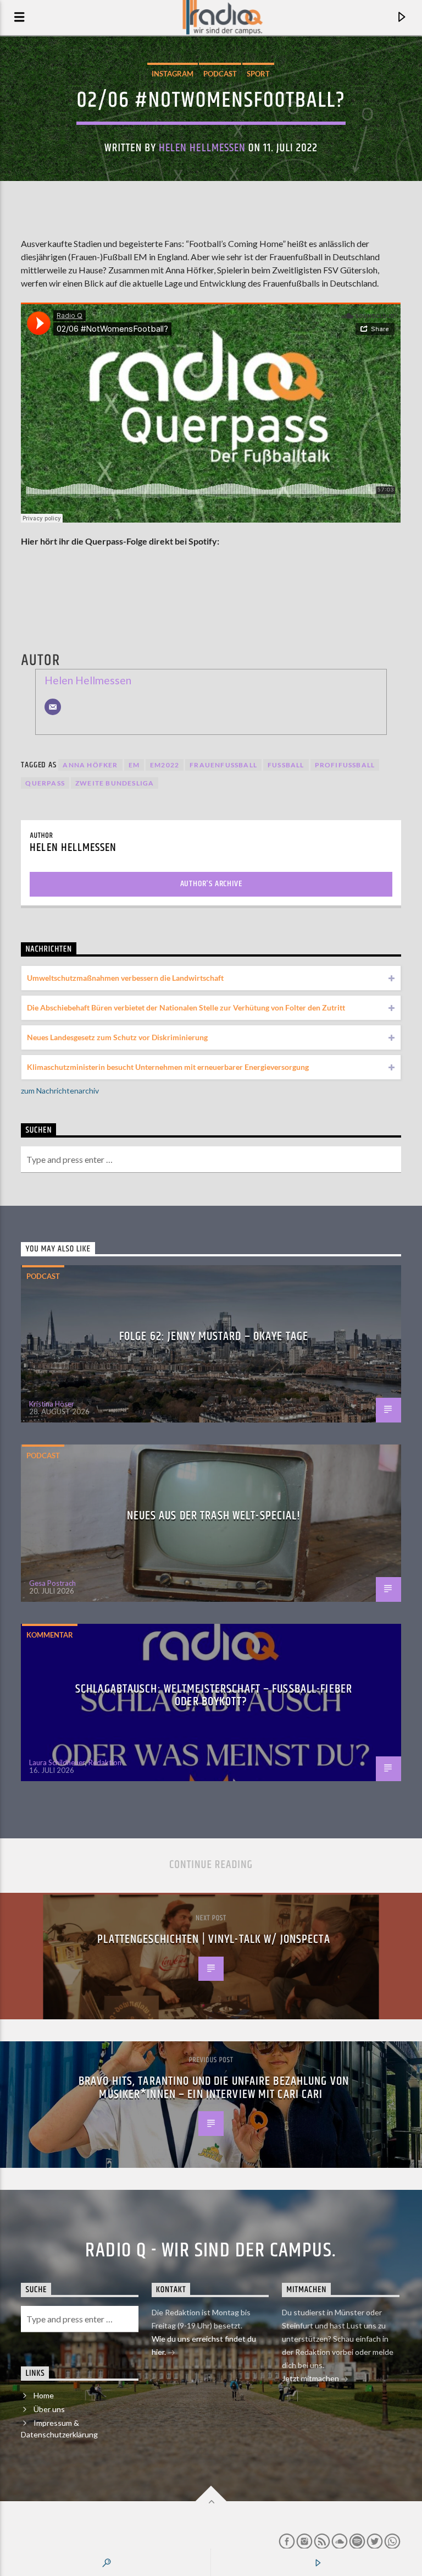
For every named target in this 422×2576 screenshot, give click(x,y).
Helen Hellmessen (202, 148)
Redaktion (105, 1762)
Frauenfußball (223, 765)
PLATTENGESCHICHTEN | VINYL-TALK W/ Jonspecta (213, 1939)
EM (134, 765)
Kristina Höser (52, 1404)
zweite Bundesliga (115, 783)
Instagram (173, 74)
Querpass (45, 783)
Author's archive (211, 884)
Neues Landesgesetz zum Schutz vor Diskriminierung (117, 1037)
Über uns (49, 2409)
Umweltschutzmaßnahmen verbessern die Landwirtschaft (125, 978)
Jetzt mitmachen (311, 2378)
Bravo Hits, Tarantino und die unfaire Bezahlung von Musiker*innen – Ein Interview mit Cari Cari (214, 2088)
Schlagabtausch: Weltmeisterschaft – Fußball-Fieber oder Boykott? (214, 1696)
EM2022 (165, 765)
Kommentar (50, 1635)
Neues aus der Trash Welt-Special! (214, 1516)
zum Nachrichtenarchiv (60, 1091)
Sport (258, 74)
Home (44, 2395)
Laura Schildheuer (57, 1762)
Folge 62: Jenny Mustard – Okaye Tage (214, 1336)
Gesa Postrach (52, 1583)
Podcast (220, 74)
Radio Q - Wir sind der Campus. (211, 2251)
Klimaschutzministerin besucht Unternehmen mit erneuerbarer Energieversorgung (168, 1067)
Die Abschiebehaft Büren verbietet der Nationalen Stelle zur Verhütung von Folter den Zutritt (186, 1007)
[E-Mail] (53, 707)
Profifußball (345, 765)
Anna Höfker (90, 765)
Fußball (286, 765)
